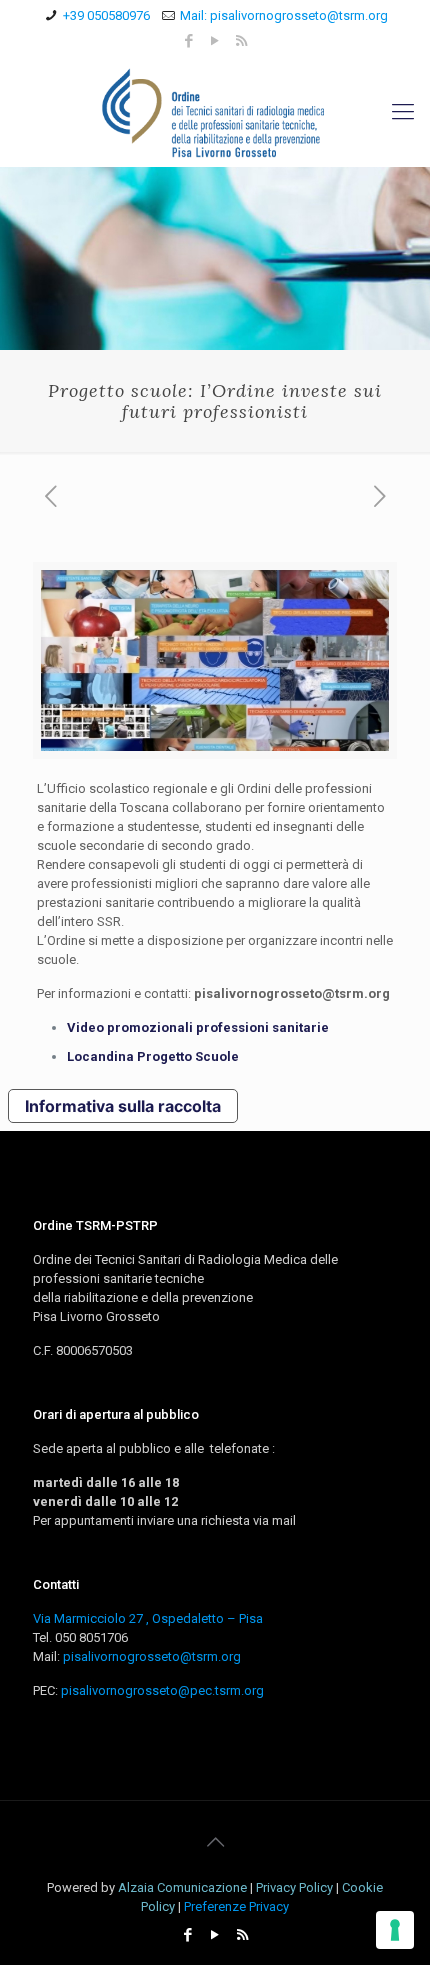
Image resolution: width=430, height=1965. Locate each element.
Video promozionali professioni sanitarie (198, 1027)
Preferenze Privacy (236, 1906)
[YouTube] (215, 41)
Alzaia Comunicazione (182, 1887)
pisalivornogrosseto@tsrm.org (152, 1656)
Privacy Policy (294, 1887)
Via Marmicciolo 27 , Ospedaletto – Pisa (148, 1618)
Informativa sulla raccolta (123, 1106)
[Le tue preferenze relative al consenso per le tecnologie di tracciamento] (395, 1930)
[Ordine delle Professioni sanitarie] (215, 112)
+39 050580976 (106, 15)
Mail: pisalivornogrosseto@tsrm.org (284, 15)
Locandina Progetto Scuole (153, 1056)
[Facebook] (189, 41)
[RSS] (241, 41)
